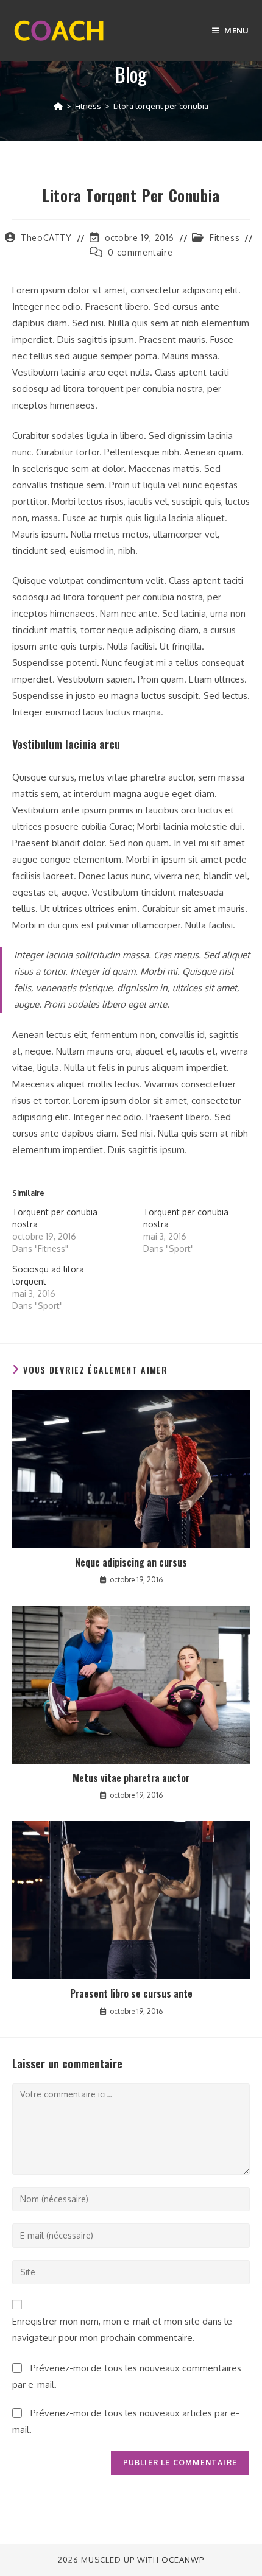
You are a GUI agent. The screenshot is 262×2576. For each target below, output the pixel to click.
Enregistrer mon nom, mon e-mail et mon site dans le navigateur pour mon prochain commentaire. (122, 2329)
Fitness (225, 238)
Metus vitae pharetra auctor (131, 1778)
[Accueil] (58, 106)
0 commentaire (140, 252)
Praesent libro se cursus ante (131, 1993)
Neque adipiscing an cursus (131, 1562)
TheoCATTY (46, 238)
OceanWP (183, 2560)
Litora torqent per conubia (161, 106)
